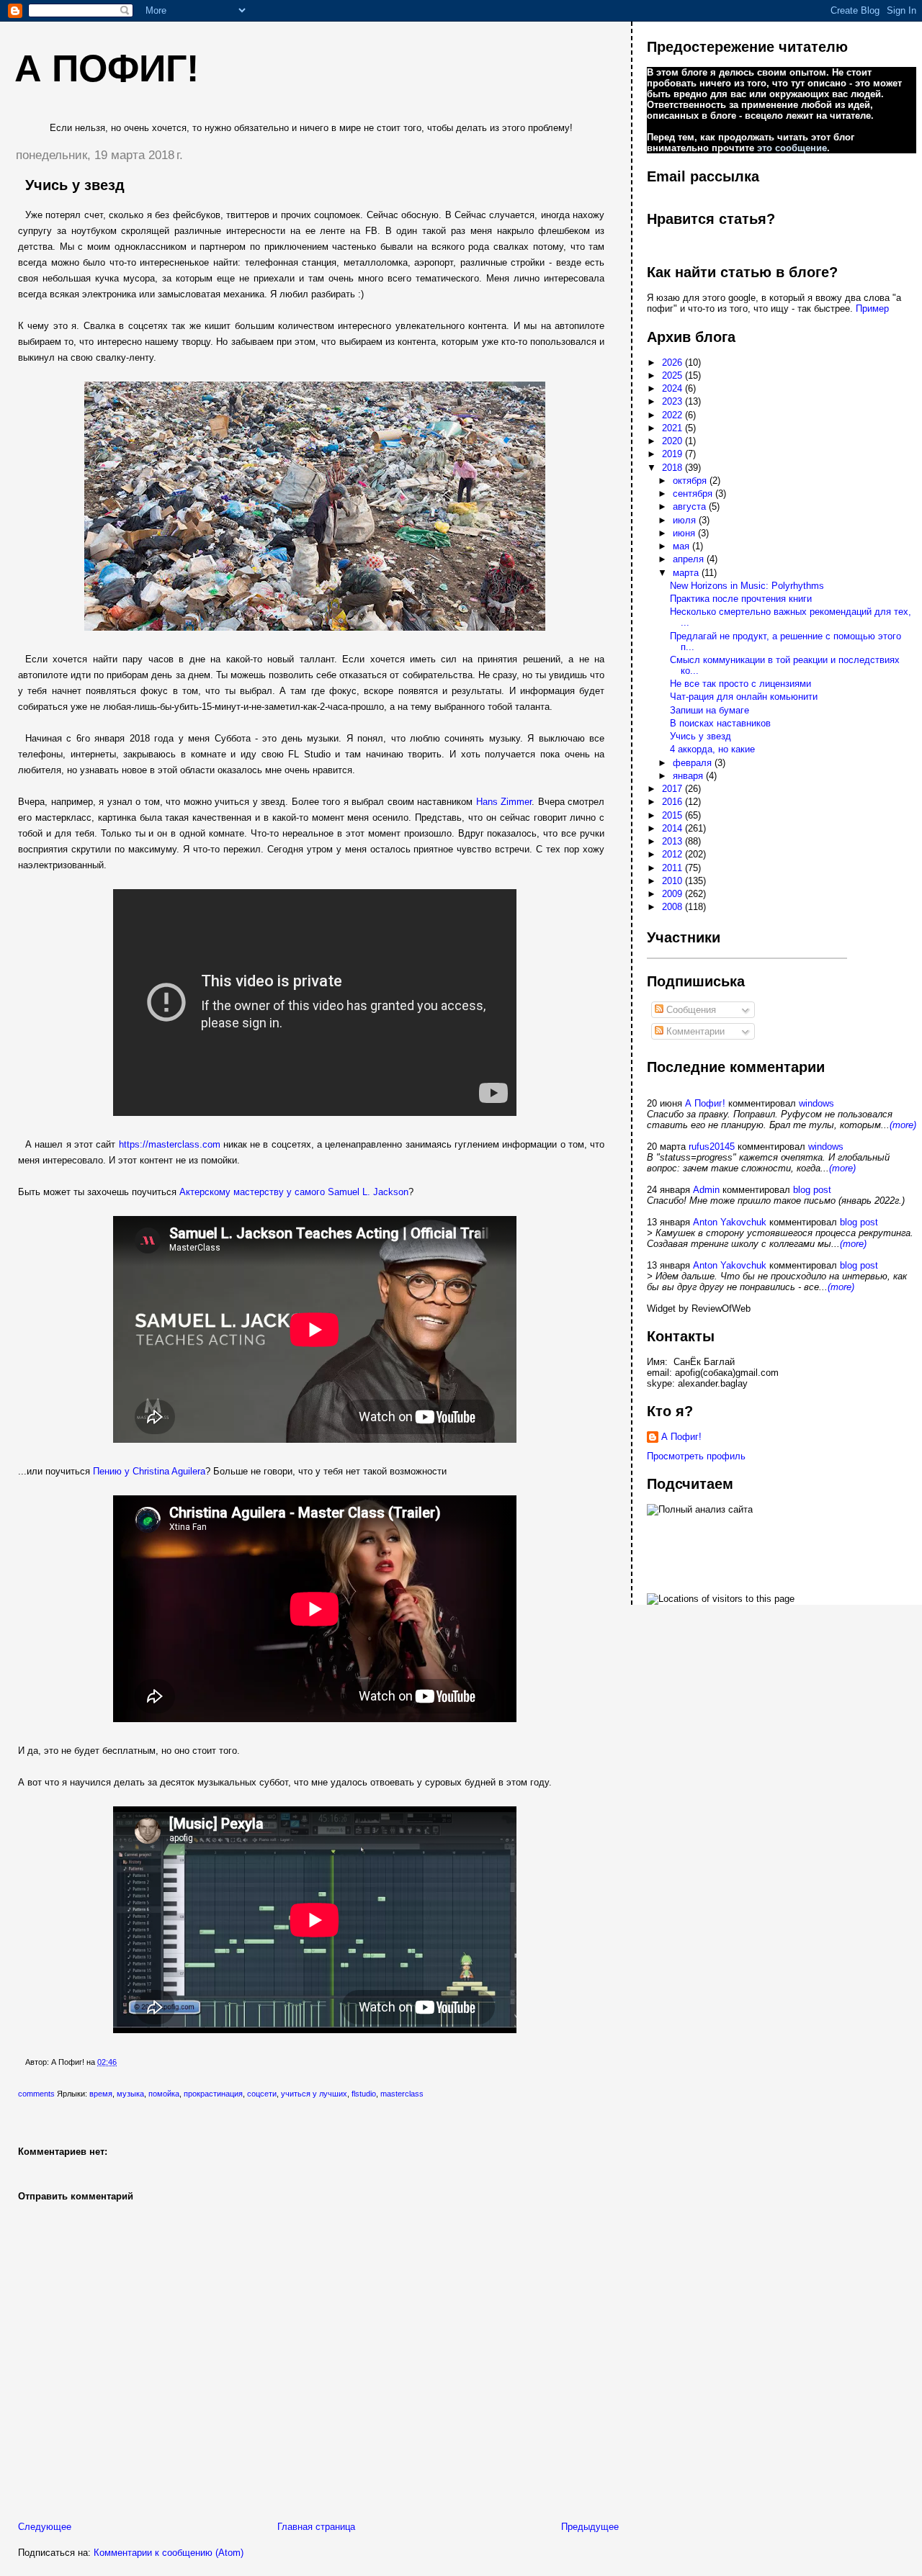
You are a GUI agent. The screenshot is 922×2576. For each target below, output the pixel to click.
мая (682, 546)
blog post (812, 1190)
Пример (872, 309)
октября (691, 481)
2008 (673, 907)
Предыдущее (590, 2527)
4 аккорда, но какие (712, 749)
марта (687, 573)
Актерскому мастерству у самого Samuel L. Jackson (294, 1192)
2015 (673, 815)
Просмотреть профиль (696, 1456)
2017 (673, 789)
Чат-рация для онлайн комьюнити (744, 697)
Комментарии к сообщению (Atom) (169, 2553)
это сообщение (792, 148)
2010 (673, 881)
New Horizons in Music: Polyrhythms (747, 586)
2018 (673, 468)
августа (691, 506)
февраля (694, 763)
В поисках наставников (720, 723)
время (101, 2094)
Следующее (45, 2527)
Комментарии (694, 1031)
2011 (673, 868)
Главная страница (316, 2527)
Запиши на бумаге (710, 710)
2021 (673, 428)
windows (816, 1103)
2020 (673, 441)
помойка (164, 2094)
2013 (673, 841)
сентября (694, 494)
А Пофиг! (705, 1103)
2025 (673, 375)
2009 (673, 894)
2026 (673, 362)
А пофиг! (107, 68)
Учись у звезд (75, 185)
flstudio (364, 2094)
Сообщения (690, 1010)
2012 (673, 854)
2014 (673, 828)
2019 (673, 454)
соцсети (262, 2094)
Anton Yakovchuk (730, 1222)
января (689, 776)
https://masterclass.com (170, 1144)
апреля (690, 559)
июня (685, 533)
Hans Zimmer (504, 802)
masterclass (402, 2094)
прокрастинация (213, 2094)
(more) (903, 1125)
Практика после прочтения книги (741, 599)
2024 (673, 388)
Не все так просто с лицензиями (740, 684)
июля (686, 520)
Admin (706, 1190)
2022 (673, 415)
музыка (130, 2094)
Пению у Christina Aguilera (149, 1471)
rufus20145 (712, 1147)
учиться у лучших (314, 2094)
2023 (673, 401)
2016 (673, 802)
